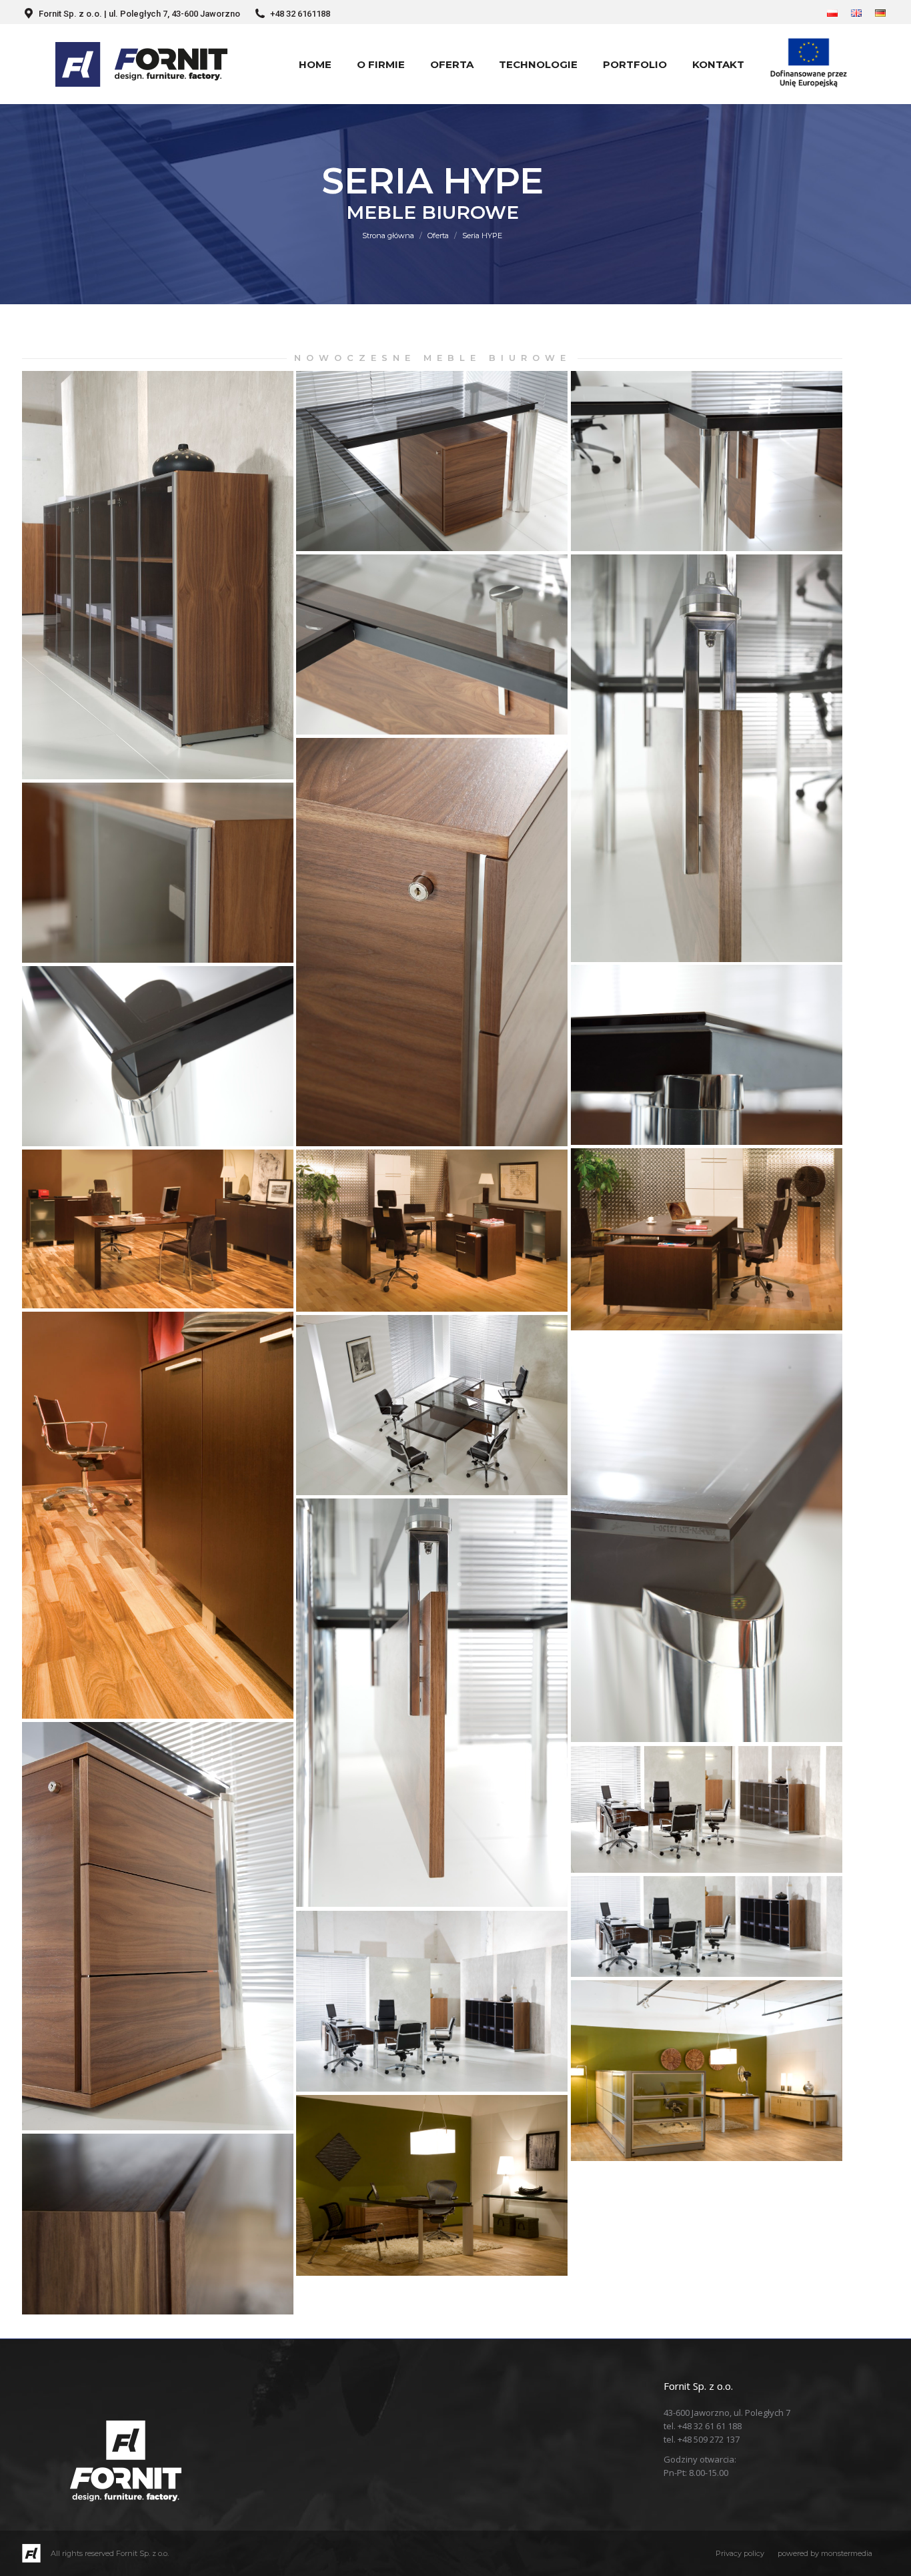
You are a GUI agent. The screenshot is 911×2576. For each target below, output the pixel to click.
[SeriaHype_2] (707, 461)
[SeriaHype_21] (432, 2185)
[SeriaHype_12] (158, 1515)
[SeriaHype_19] (432, 2001)
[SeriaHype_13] (432, 1405)
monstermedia (847, 2553)
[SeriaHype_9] (707, 1239)
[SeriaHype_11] (432, 1231)
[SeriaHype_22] (158, 2224)
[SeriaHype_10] (158, 1229)
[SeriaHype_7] (707, 1055)
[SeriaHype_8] (158, 1056)
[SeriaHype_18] (707, 1926)
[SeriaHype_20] (707, 2071)
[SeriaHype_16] (158, 1926)
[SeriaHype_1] (432, 461)
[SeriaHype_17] (707, 1809)
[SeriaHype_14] (707, 1538)
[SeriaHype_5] (432, 942)
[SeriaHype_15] (432, 1703)
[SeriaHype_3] (432, 645)
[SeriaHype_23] (158, 575)
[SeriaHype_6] (158, 873)
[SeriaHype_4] (707, 758)
